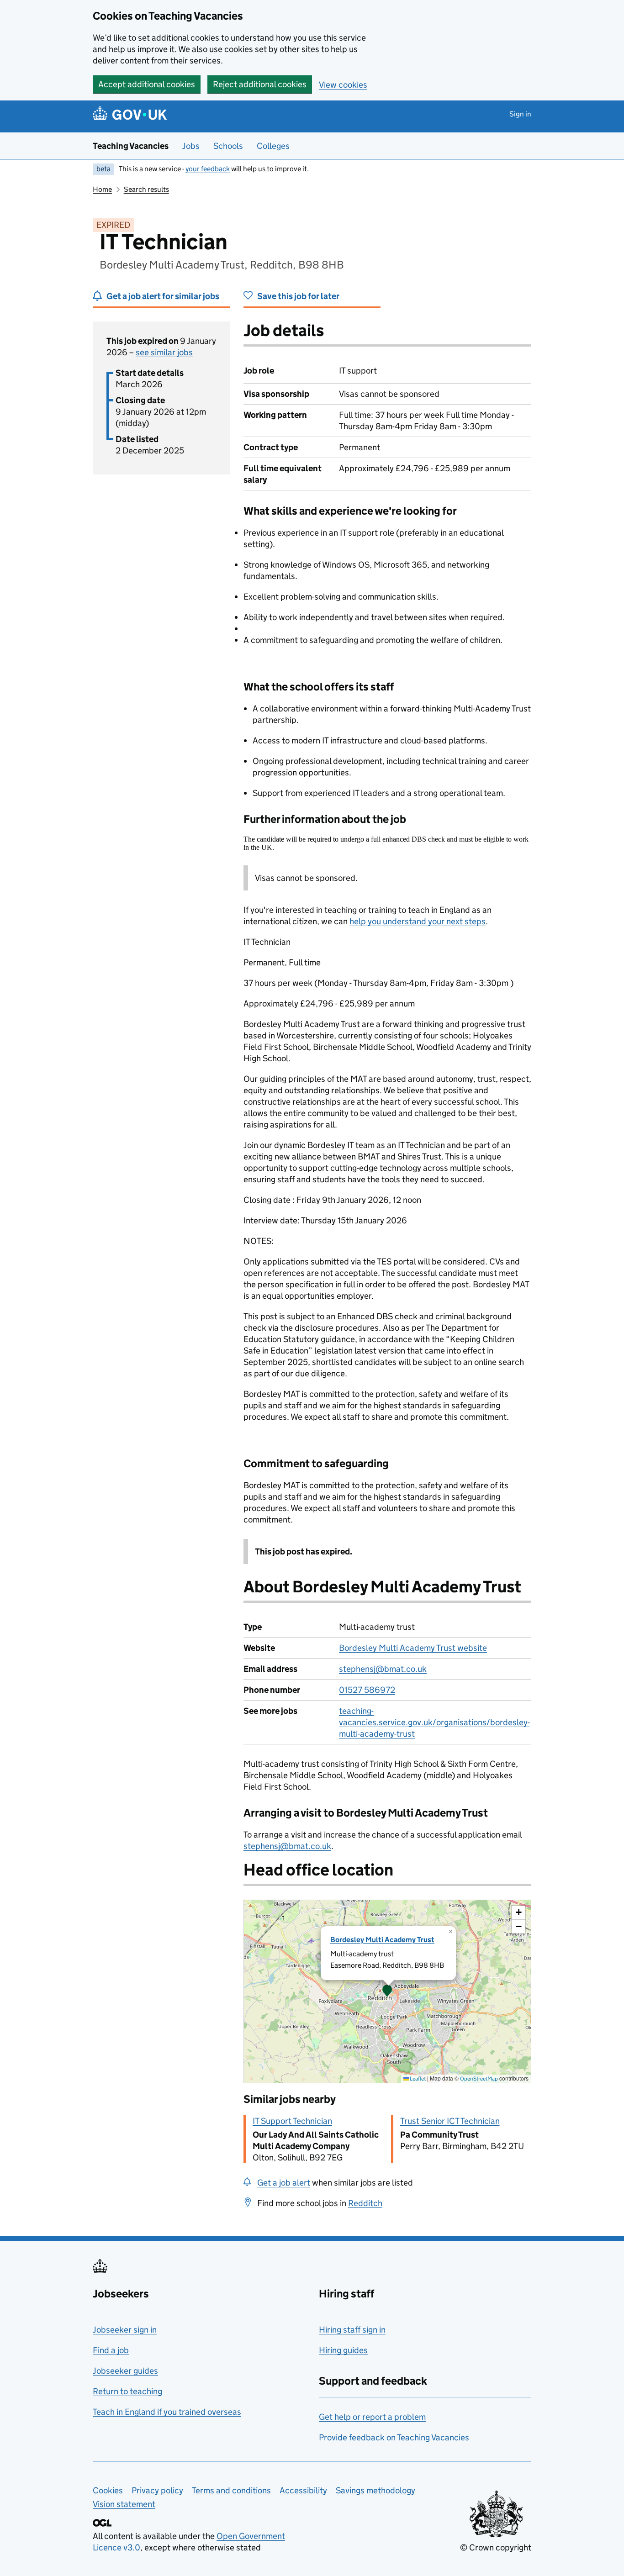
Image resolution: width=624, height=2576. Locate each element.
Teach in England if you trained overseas (167, 2412)
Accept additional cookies (147, 84)
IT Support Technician (292, 2121)
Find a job (111, 2350)
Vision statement (124, 2504)
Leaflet (417, 2078)
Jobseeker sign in (125, 2330)
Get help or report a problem (372, 2417)
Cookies (108, 2490)
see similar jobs (164, 352)
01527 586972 (367, 1690)
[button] (387, 1991)
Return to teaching (127, 2391)
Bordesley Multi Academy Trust (382, 1940)
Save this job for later (298, 296)
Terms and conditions (231, 2490)
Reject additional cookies (260, 84)
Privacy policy (157, 2490)
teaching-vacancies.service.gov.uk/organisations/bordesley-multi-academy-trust (434, 1722)
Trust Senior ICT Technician (450, 2121)
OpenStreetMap (479, 2078)
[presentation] (387, 1991)
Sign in (520, 114)
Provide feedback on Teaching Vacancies (394, 2437)
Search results (146, 189)
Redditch (365, 2203)
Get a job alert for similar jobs (163, 296)
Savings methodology (375, 2490)
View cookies (343, 85)
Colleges (273, 146)
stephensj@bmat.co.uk (383, 1669)
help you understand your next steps (418, 921)
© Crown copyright (496, 2547)
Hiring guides (343, 2350)
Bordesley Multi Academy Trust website (413, 1648)
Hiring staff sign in (352, 2330)
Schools (228, 146)
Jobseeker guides (125, 2371)
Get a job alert (284, 2183)
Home (102, 189)
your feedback (208, 169)
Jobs (191, 146)
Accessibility (303, 2490)
